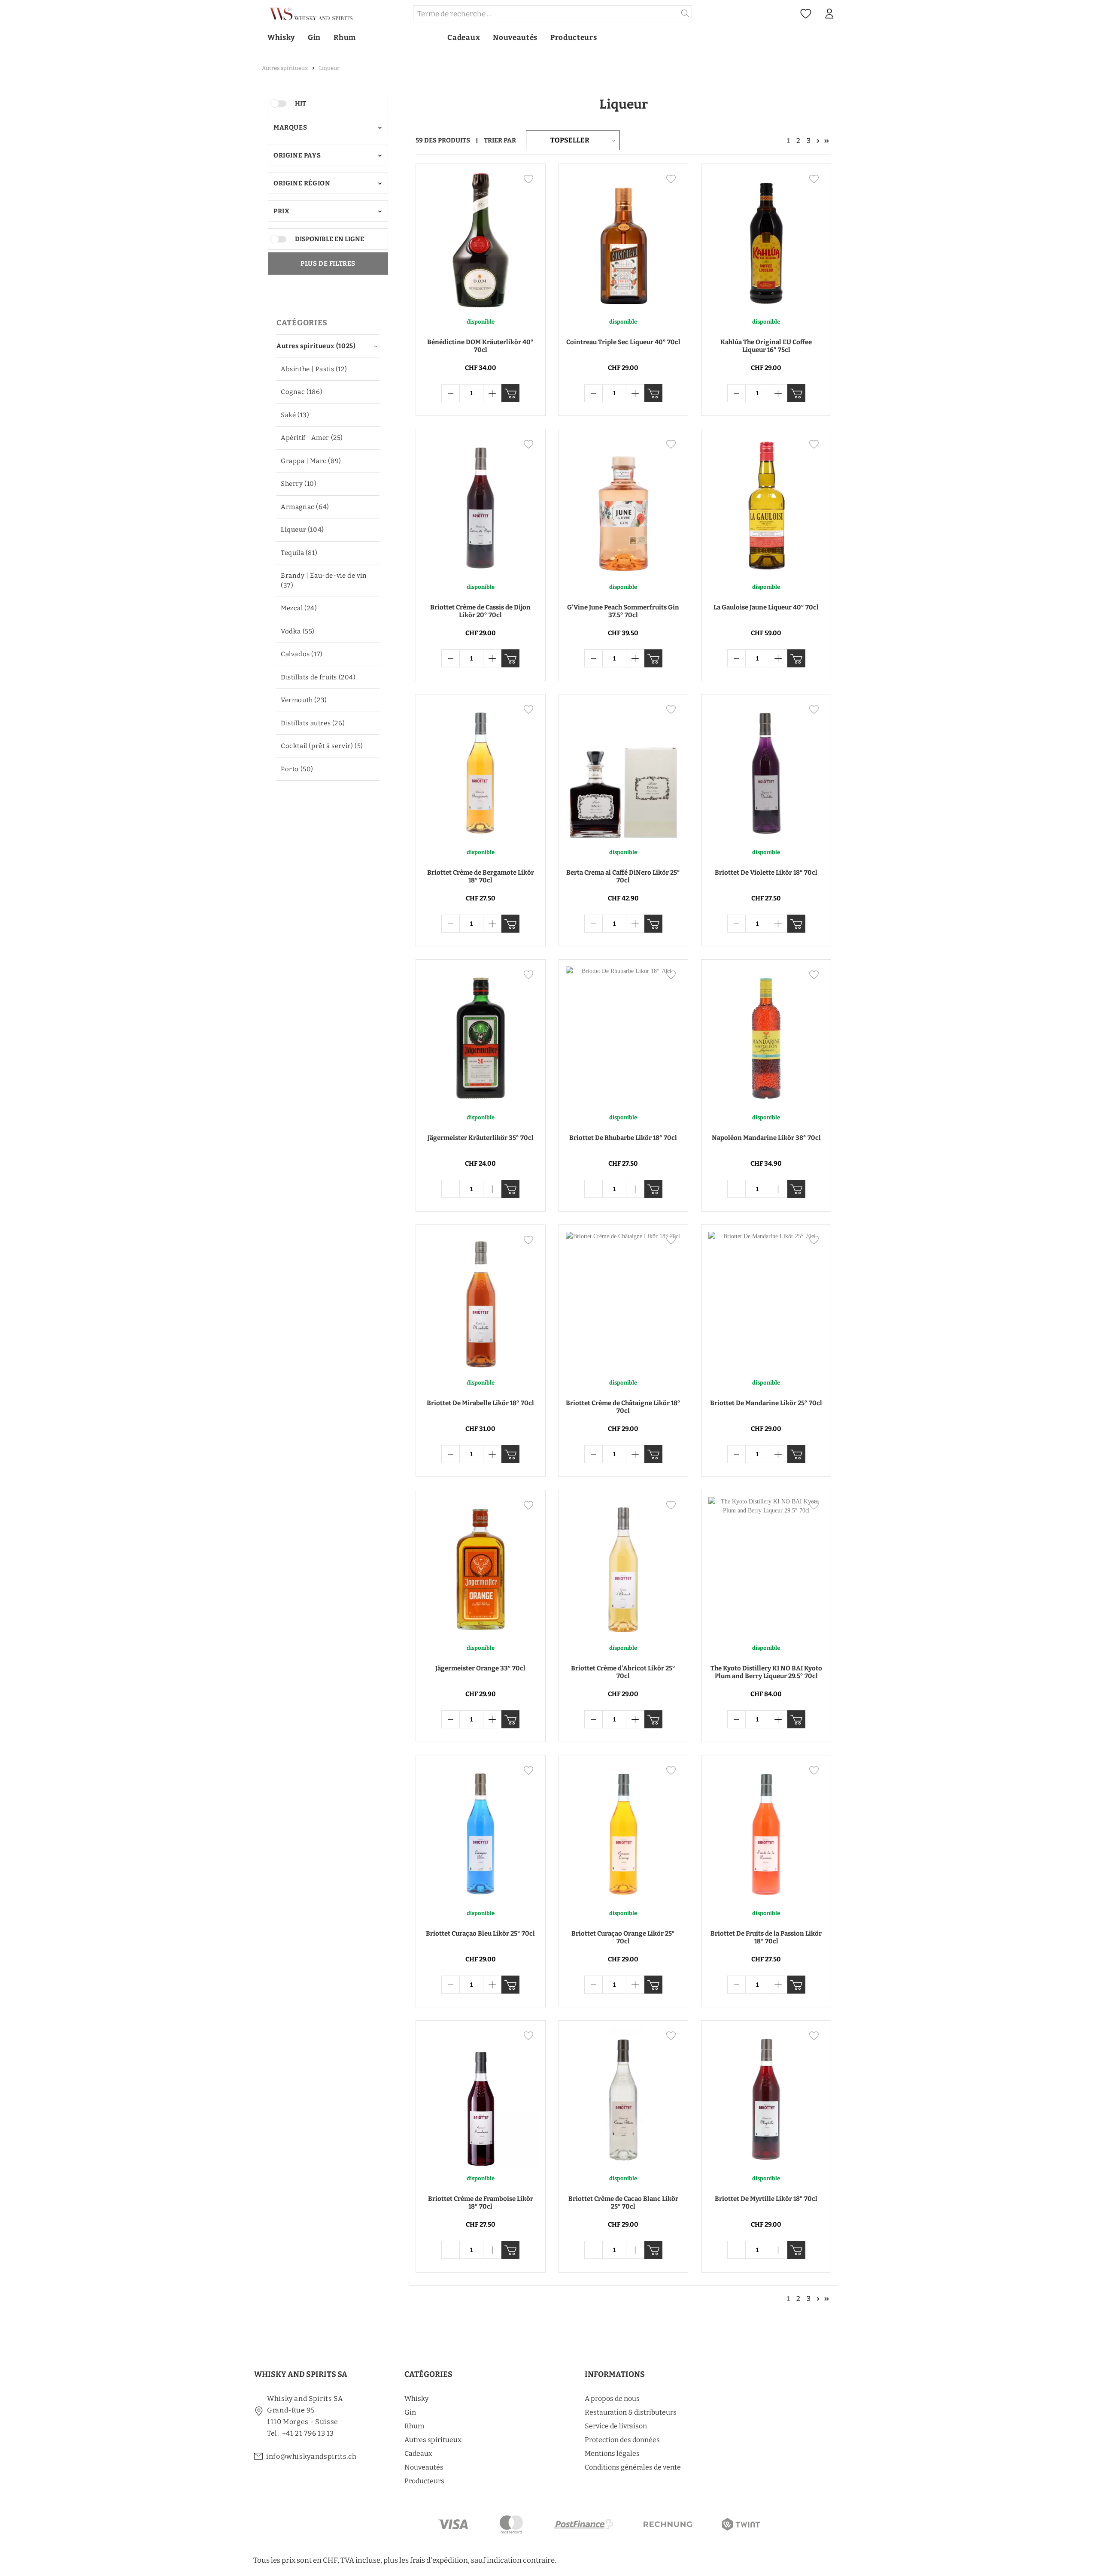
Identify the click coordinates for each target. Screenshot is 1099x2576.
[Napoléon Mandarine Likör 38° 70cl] (766, 1036)
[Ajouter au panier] (510, 393)
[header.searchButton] (685, 14)
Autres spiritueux (433, 2440)
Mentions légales (612, 2453)
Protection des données (622, 2440)
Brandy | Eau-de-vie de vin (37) (324, 580)
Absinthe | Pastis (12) (314, 369)
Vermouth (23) (304, 700)
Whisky (416, 2399)
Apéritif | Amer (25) (312, 438)
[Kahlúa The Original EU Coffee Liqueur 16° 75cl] (766, 240)
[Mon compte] (829, 14)
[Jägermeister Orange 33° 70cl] (481, 1567)
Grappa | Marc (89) (311, 461)
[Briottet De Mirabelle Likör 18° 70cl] (481, 1301)
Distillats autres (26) (313, 723)
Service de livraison (616, 2426)
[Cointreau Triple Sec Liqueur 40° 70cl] (624, 240)
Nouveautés (424, 2467)
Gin (410, 2412)
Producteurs (424, 2481)
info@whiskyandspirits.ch (311, 2456)
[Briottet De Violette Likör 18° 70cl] (766, 771)
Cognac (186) (302, 392)
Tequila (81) (299, 553)
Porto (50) (297, 769)
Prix (281, 211)
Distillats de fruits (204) (318, 677)
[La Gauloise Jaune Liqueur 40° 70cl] (766, 506)
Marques (290, 127)
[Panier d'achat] (845, 14)
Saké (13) (295, 415)
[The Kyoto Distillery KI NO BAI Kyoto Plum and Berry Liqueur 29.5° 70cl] (766, 1567)
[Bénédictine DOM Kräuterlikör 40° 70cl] (481, 240)
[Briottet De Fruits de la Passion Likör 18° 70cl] (766, 1832)
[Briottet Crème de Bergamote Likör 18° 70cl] (481, 771)
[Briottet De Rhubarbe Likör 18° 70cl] (624, 1036)
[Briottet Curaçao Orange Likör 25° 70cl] (624, 1832)
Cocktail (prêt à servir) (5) (322, 746)
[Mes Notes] (806, 14)
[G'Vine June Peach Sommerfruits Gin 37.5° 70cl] (624, 506)
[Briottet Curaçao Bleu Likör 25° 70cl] (481, 1832)
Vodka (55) (298, 631)
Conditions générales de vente (633, 2467)
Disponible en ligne (329, 239)
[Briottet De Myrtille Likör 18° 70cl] (766, 2097)
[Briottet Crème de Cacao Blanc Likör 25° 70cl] (624, 2097)
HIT (301, 103)
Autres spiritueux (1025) (316, 346)
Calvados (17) (302, 654)
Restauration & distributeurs (631, 2412)
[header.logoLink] (333, 14)
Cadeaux (418, 2453)
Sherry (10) (299, 484)
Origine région (302, 183)
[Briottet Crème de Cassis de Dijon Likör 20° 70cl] (481, 506)
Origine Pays (297, 155)
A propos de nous (612, 2399)
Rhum (414, 2426)
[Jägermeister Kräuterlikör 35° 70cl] (481, 1036)
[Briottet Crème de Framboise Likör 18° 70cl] (481, 2097)
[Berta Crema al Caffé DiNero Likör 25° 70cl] (624, 771)
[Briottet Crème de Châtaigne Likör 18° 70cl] (624, 1301)
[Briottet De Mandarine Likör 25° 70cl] (766, 1301)
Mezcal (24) (299, 608)
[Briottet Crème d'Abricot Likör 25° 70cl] (624, 1567)
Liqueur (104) (302, 530)
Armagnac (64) (305, 507)
